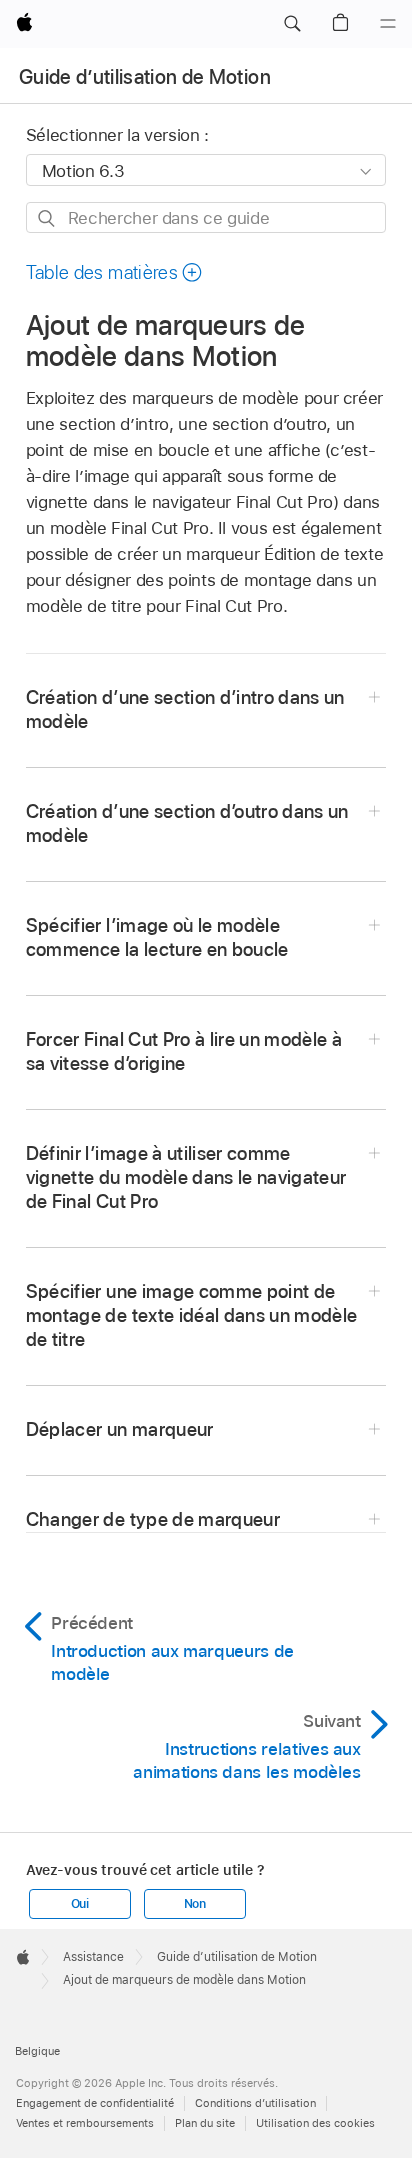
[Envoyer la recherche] (47, 218)
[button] (292, 24)
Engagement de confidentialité (95, 2103)
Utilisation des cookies (315, 2123)
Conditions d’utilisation (255, 2103)
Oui (80, 1904)
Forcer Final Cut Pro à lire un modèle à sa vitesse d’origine (184, 1051)
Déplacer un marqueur (120, 1429)
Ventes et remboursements (85, 2123)
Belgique (37, 2051)
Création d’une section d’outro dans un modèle (187, 823)
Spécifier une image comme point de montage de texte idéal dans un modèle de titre (192, 1315)
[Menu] (388, 24)
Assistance (93, 1957)
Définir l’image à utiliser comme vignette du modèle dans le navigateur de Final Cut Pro (186, 1177)
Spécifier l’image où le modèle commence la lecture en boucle (157, 937)
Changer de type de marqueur (153, 1519)
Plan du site (205, 2123)
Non (195, 1904)
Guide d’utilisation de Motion (145, 77)
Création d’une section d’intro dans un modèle (185, 709)
